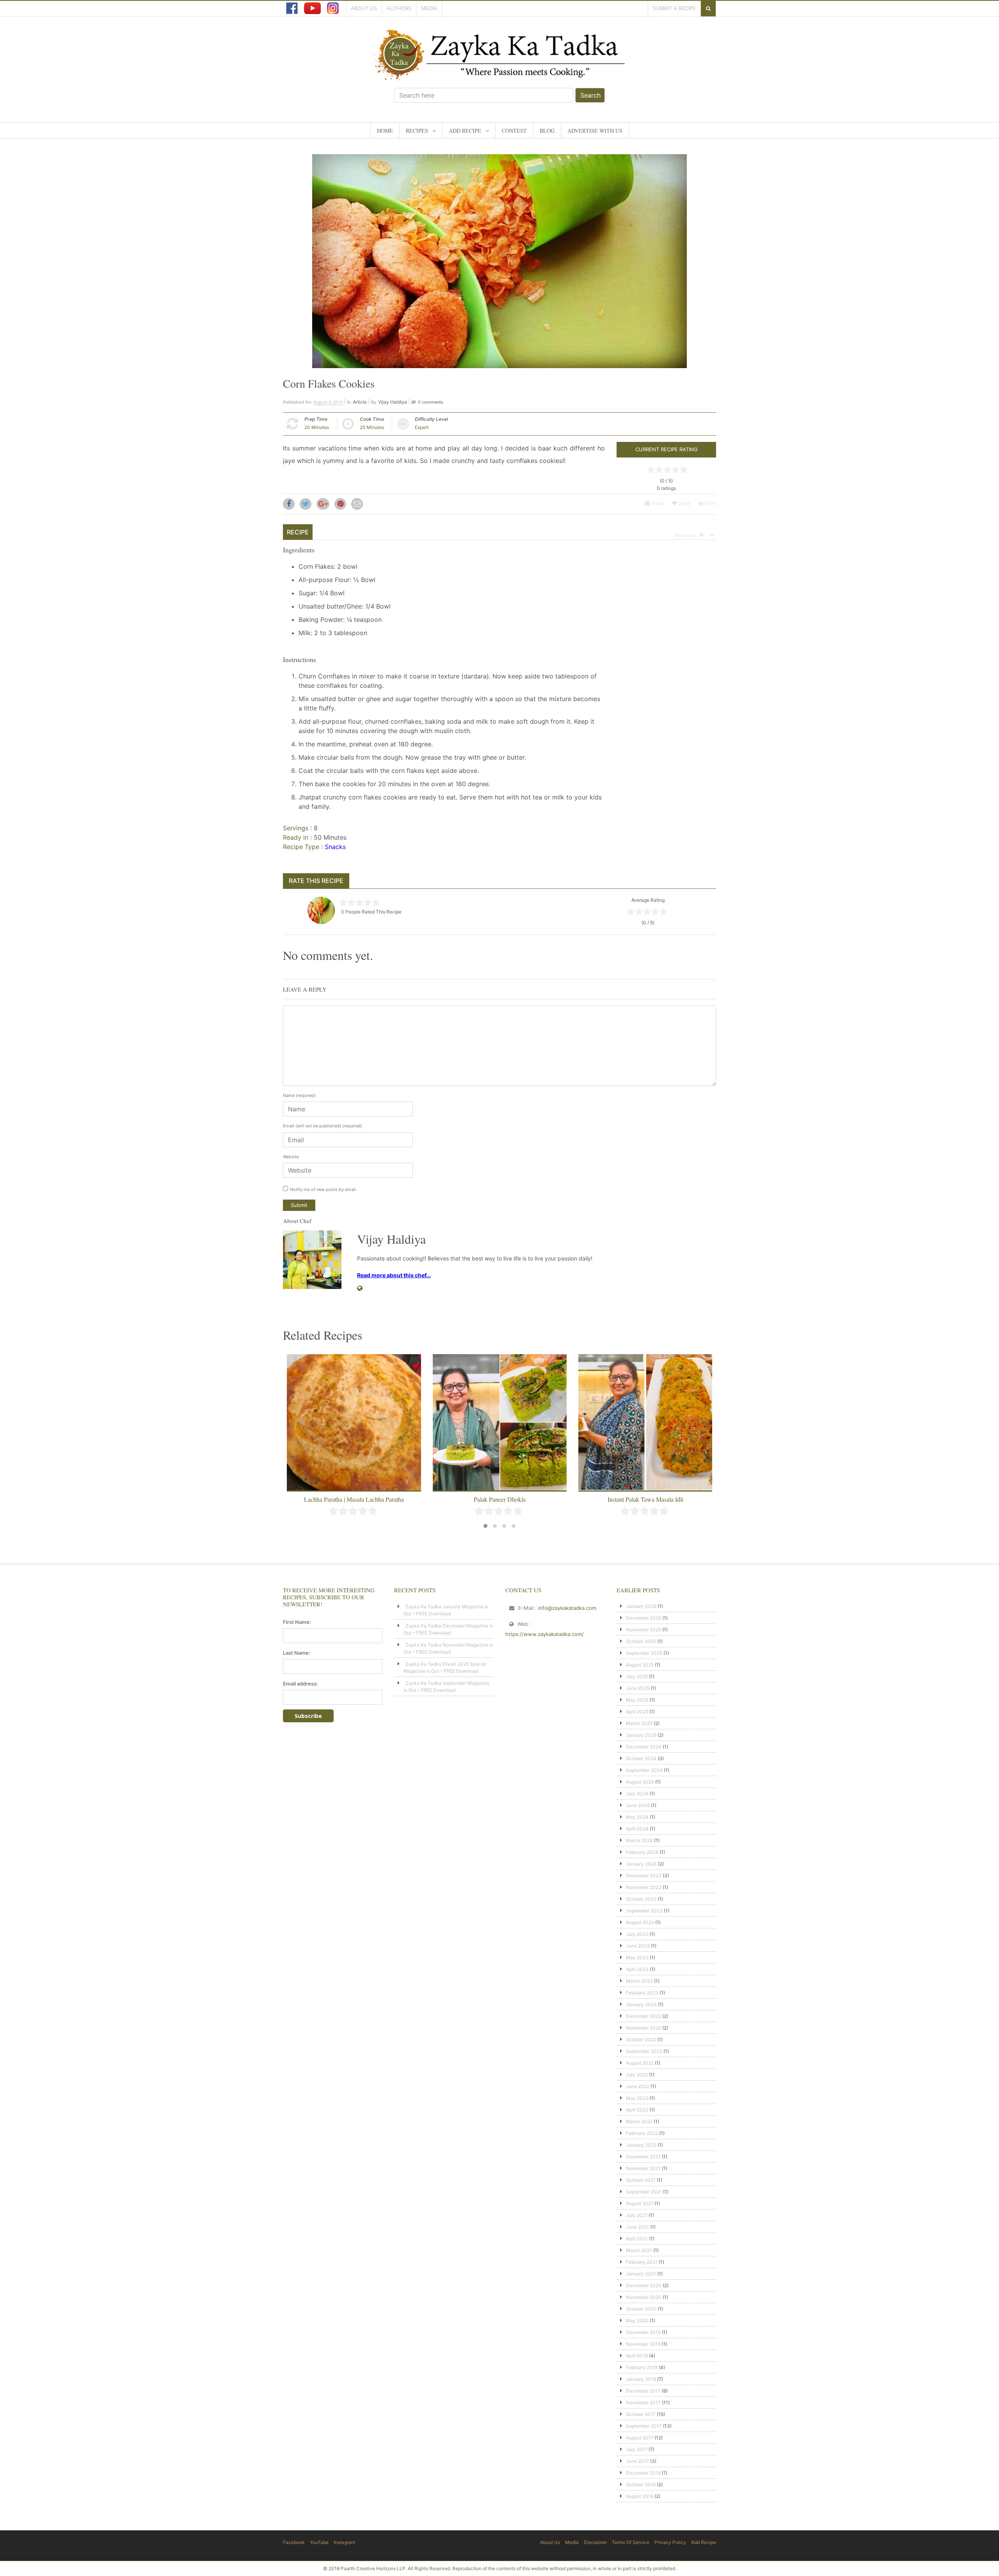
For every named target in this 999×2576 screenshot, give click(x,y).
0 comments (431, 402)
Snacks (335, 847)
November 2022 (643, 2028)
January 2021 (641, 2274)
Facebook (294, 2542)
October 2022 (641, 2039)
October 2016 (641, 2484)
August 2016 (640, 2496)
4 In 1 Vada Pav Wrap (645, 1499)
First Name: (297, 1622)
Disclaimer (595, 2542)
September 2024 (644, 1770)
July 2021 (637, 2215)
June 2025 (638, 1688)
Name (299, 1095)
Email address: (300, 1684)
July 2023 (637, 1934)
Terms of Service (631, 2542)
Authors (399, 8)
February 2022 (642, 2133)
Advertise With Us (595, 131)
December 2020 (644, 2285)
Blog (547, 131)
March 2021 (639, 2250)
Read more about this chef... (394, 1275)
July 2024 (637, 1794)
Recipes (417, 131)
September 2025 (644, 1653)
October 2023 (641, 1899)
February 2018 (642, 2367)
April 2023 (637, 1969)
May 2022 (637, 2098)
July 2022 (637, 2075)
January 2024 (641, 1864)
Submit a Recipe (674, 8)
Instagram (344, 2542)
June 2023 (638, 1946)
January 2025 (641, 1735)
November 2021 (643, 2168)
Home (385, 131)
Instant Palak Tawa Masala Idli (500, 1499)
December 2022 (643, 2016)
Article (360, 402)
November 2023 (644, 1887)
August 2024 (640, 1782)
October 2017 (641, 2414)
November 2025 (643, 1630)
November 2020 (644, 2297)
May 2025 (637, 1700)
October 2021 (641, 2180)
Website (291, 1157)
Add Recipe (465, 131)
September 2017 (644, 2426)
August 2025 (640, 1665)
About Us (364, 8)
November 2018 (643, 2344)
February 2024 (642, 1852)
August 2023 (640, 1922)
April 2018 (637, 2356)
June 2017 (637, 2461)
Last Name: (297, 1653)
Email (657, 503)
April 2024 (637, 1829)
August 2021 (640, 2203)
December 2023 (644, 1875)
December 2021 (643, 2157)
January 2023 (641, 2004)
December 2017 (643, 2391)
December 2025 (643, 1618)
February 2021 (642, 2262)
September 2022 (644, 2051)
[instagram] (333, 8)
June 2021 (637, 2227)
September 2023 (644, 1911)
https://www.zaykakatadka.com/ (545, 1634)
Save (684, 503)
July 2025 (637, 1676)
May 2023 (637, 1957)
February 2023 (642, 1993)
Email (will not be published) (323, 1126)
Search (590, 95)
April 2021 (637, 2239)
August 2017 (640, 2438)
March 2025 (639, 1723)
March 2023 (639, 1981)
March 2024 (639, 1840)
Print (710, 503)
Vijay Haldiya (393, 402)
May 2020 (637, 2321)
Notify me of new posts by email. (324, 1189)
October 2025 (641, 1641)
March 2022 (639, 2121)
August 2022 (640, 2063)
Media (429, 8)
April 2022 (637, 2110)
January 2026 (641, 1606)
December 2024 (644, 1747)
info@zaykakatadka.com (567, 1608)
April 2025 (637, 1712)
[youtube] (312, 8)
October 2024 (641, 1758)
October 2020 (641, 2309)
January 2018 (641, 2379)
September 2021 (644, 2192)
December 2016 (643, 2473)
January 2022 (641, 2145)
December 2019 (643, 2332)
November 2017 (643, 2402)
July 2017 (637, 2449)
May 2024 (637, 1817)
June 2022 (638, 2086)
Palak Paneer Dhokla (354, 1499)
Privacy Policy (670, 2542)
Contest (514, 131)
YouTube (319, 2542)
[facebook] (292, 8)
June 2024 (638, 1805)
